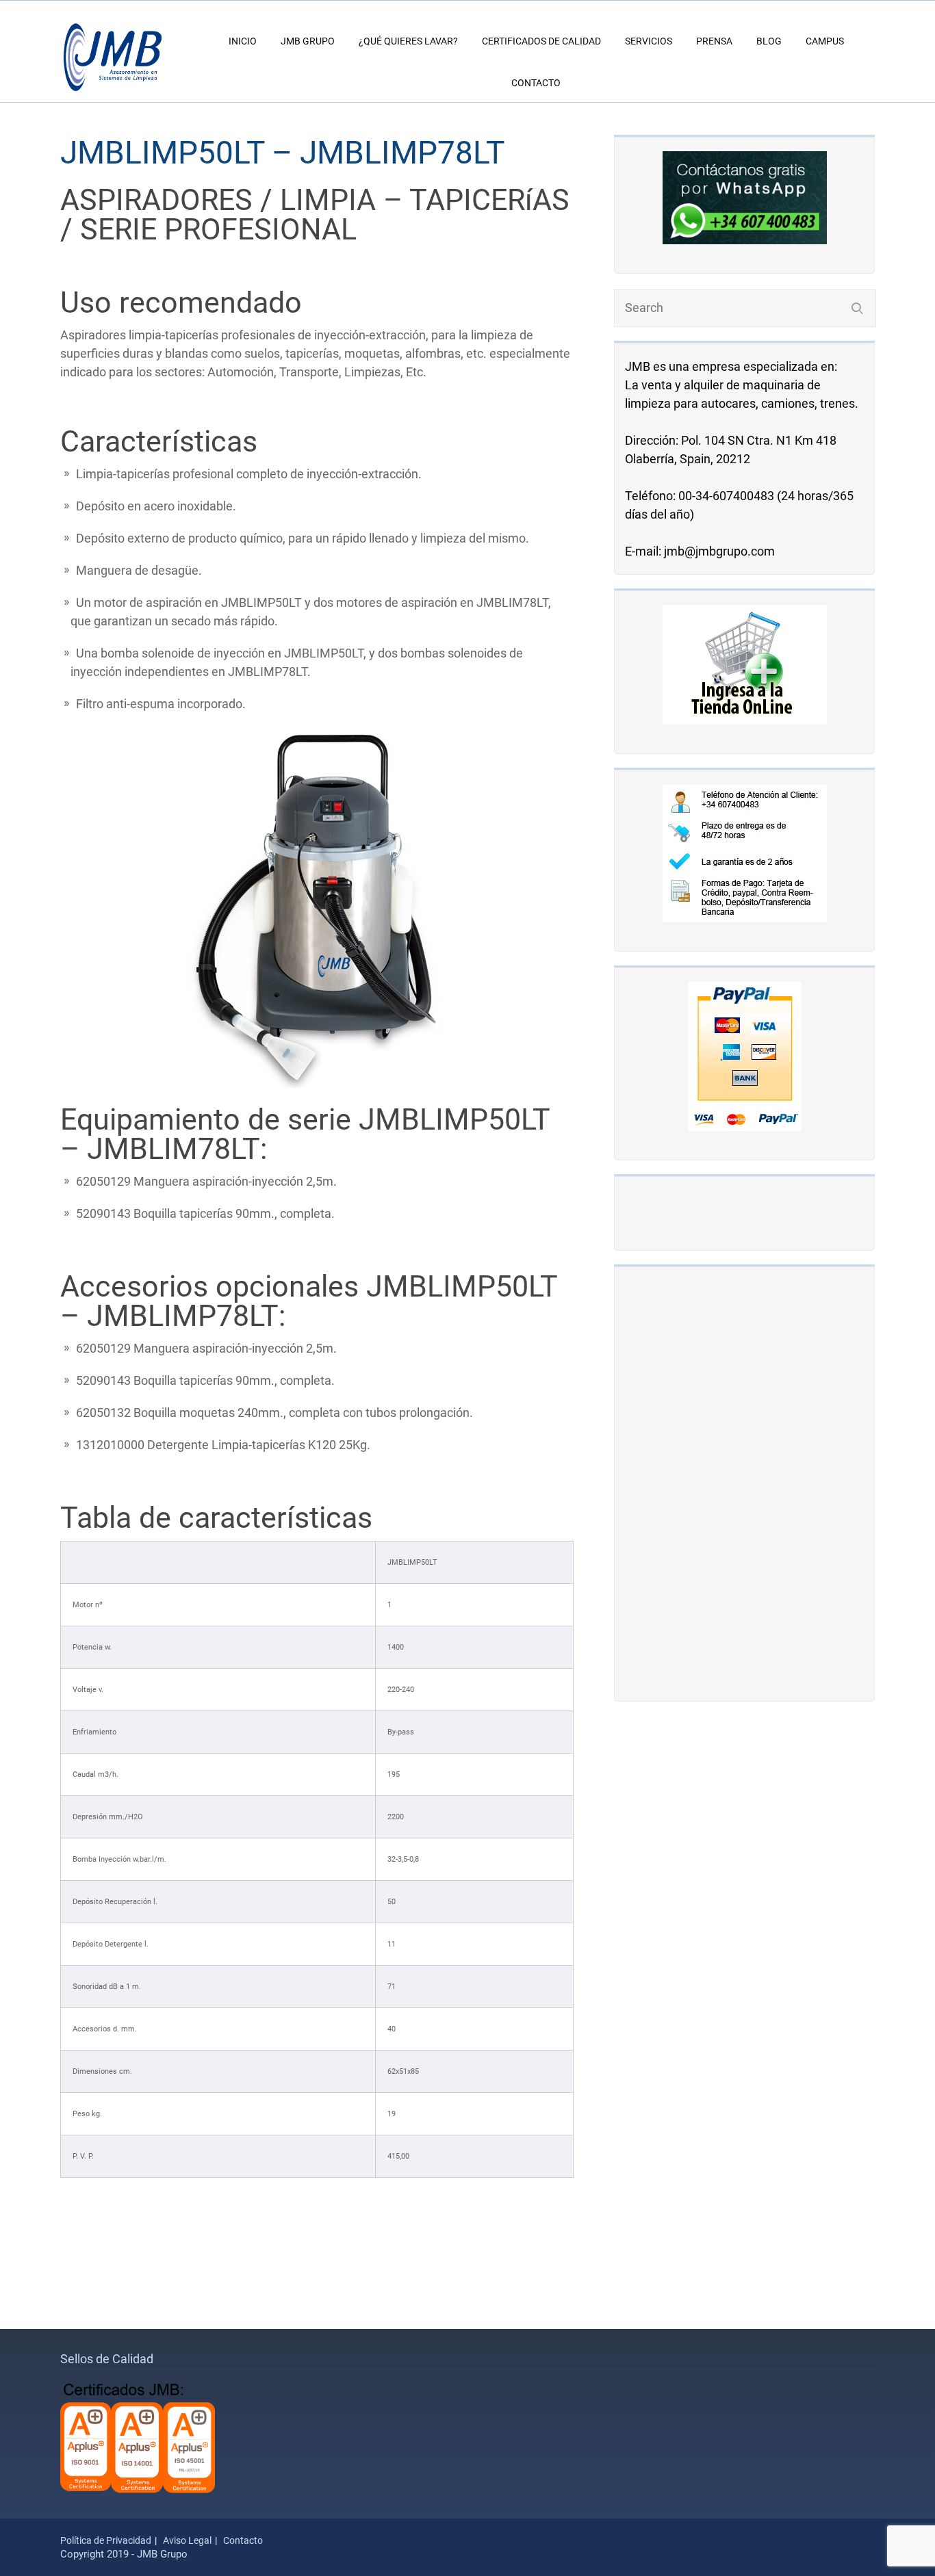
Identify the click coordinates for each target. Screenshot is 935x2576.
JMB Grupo (308, 41)
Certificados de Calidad (541, 41)
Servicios (649, 41)
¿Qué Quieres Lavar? (408, 41)
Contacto (536, 83)
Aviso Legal (187, 2540)
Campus (825, 41)
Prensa (714, 41)
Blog (769, 41)
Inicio (243, 41)
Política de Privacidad (106, 2540)
